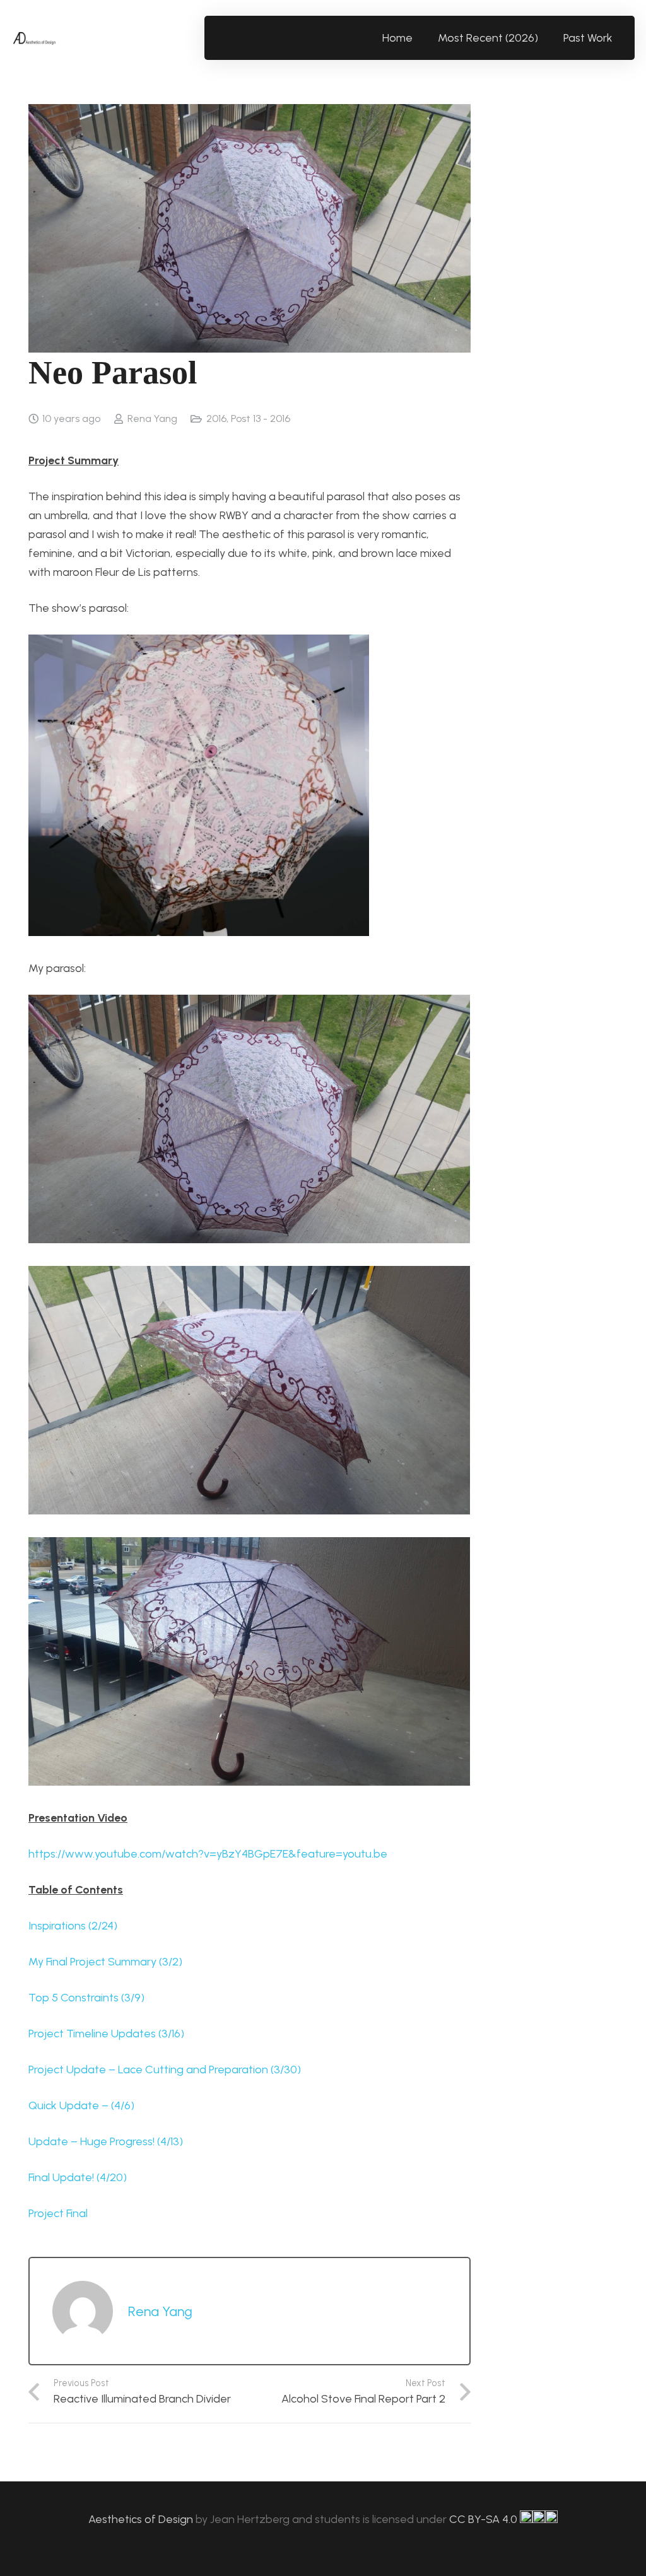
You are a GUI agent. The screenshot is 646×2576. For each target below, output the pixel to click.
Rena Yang (152, 419)
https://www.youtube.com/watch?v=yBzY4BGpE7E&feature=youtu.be (208, 1854)
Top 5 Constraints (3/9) (86, 1998)
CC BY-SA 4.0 (484, 2519)
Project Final (58, 2213)
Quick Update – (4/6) (81, 2105)
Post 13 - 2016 (261, 419)
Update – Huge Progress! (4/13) (106, 2141)
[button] (620, 38)
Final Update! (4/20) (78, 2177)
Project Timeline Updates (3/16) (106, 2034)
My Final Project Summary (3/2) (105, 1962)
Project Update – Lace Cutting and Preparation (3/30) (165, 2070)
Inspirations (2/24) (73, 1926)
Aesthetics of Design (142, 2519)
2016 (216, 419)
